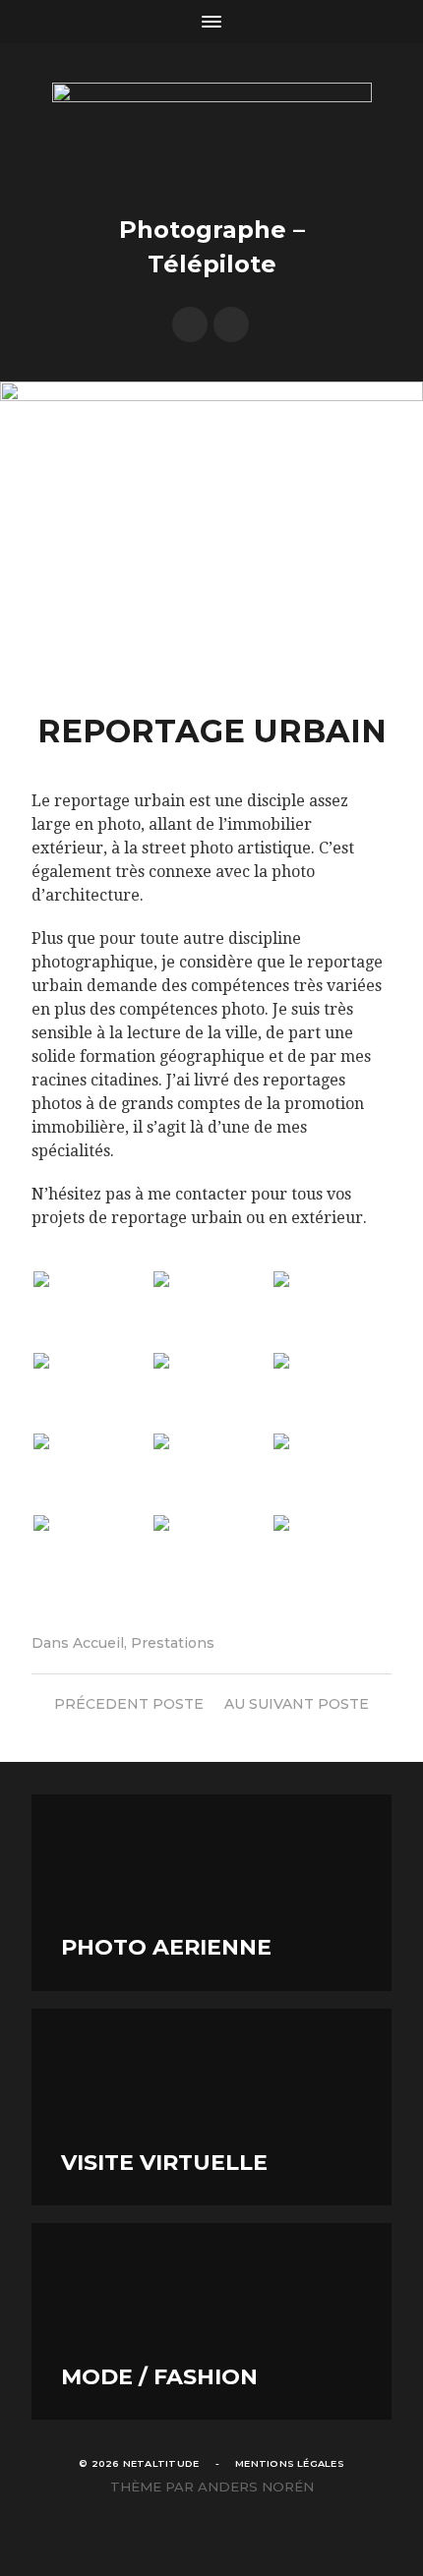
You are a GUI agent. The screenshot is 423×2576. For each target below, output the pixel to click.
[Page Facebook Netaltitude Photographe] (190, 324)
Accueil (98, 1643)
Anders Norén (256, 2487)
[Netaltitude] (212, 136)
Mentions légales (290, 2463)
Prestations (173, 1643)
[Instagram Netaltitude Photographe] (231, 324)
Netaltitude (161, 2463)
